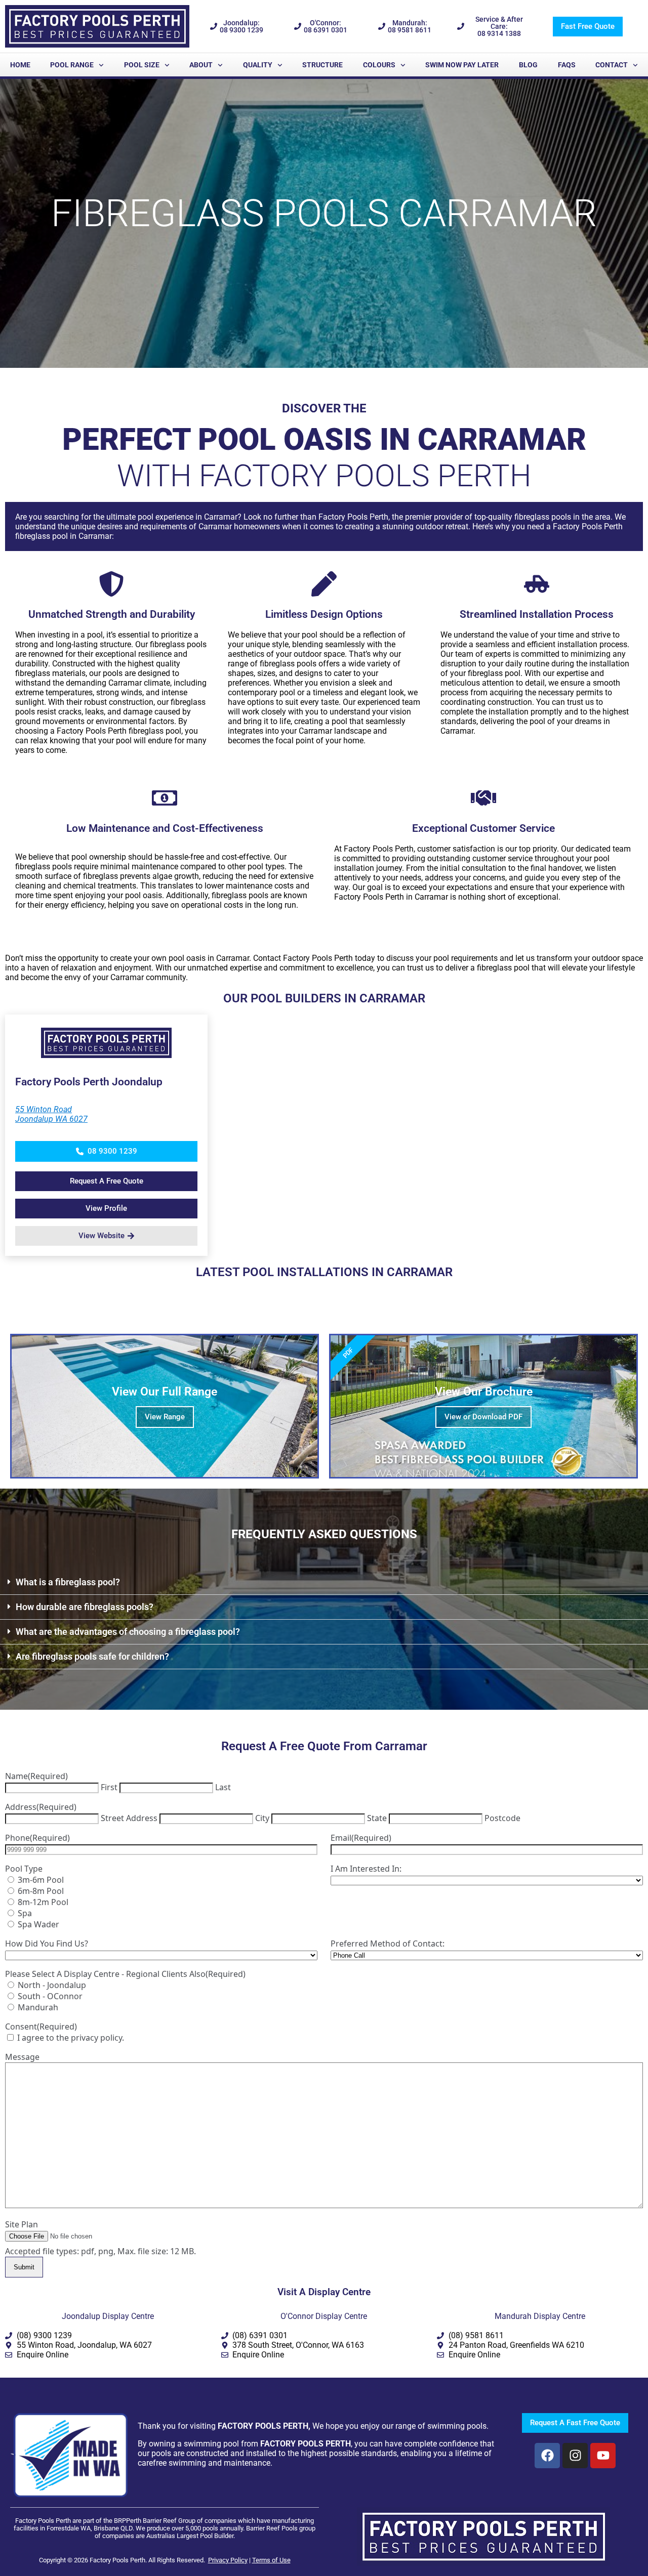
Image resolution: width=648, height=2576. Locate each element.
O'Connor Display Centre (324, 2316)
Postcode (502, 1818)
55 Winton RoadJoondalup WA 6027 (51, 1114)
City (262, 1818)
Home (20, 65)
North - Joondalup (52, 1985)
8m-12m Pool (43, 1902)
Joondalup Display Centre (108, 2316)
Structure (322, 65)
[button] (106, 1151)
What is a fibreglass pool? (68, 1582)
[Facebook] (547, 2456)
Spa (25, 1913)
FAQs (567, 65)
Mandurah (38, 2007)
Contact (612, 65)
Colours (379, 65)
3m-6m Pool (41, 1880)
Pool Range (72, 65)
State (377, 1818)
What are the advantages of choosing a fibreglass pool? (128, 1632)
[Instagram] (575, 2456)
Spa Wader (38, 1924)
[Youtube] (603, 2456)
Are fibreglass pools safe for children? (92, 1656)
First (109, 1787)
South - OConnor (50, 1996)
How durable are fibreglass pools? (85, 1607)
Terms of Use (271, 2560)
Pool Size (142, 65)
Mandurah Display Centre (540, 2316)
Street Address (129, 1818)
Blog (528, 65)
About (201, 65)
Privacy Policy (228, 2560)
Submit (24, 2267)
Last (223, 1787)
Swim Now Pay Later (462, 65)
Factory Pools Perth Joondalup (89, 1082)
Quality (258, 65)
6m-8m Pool (41, 1891)
